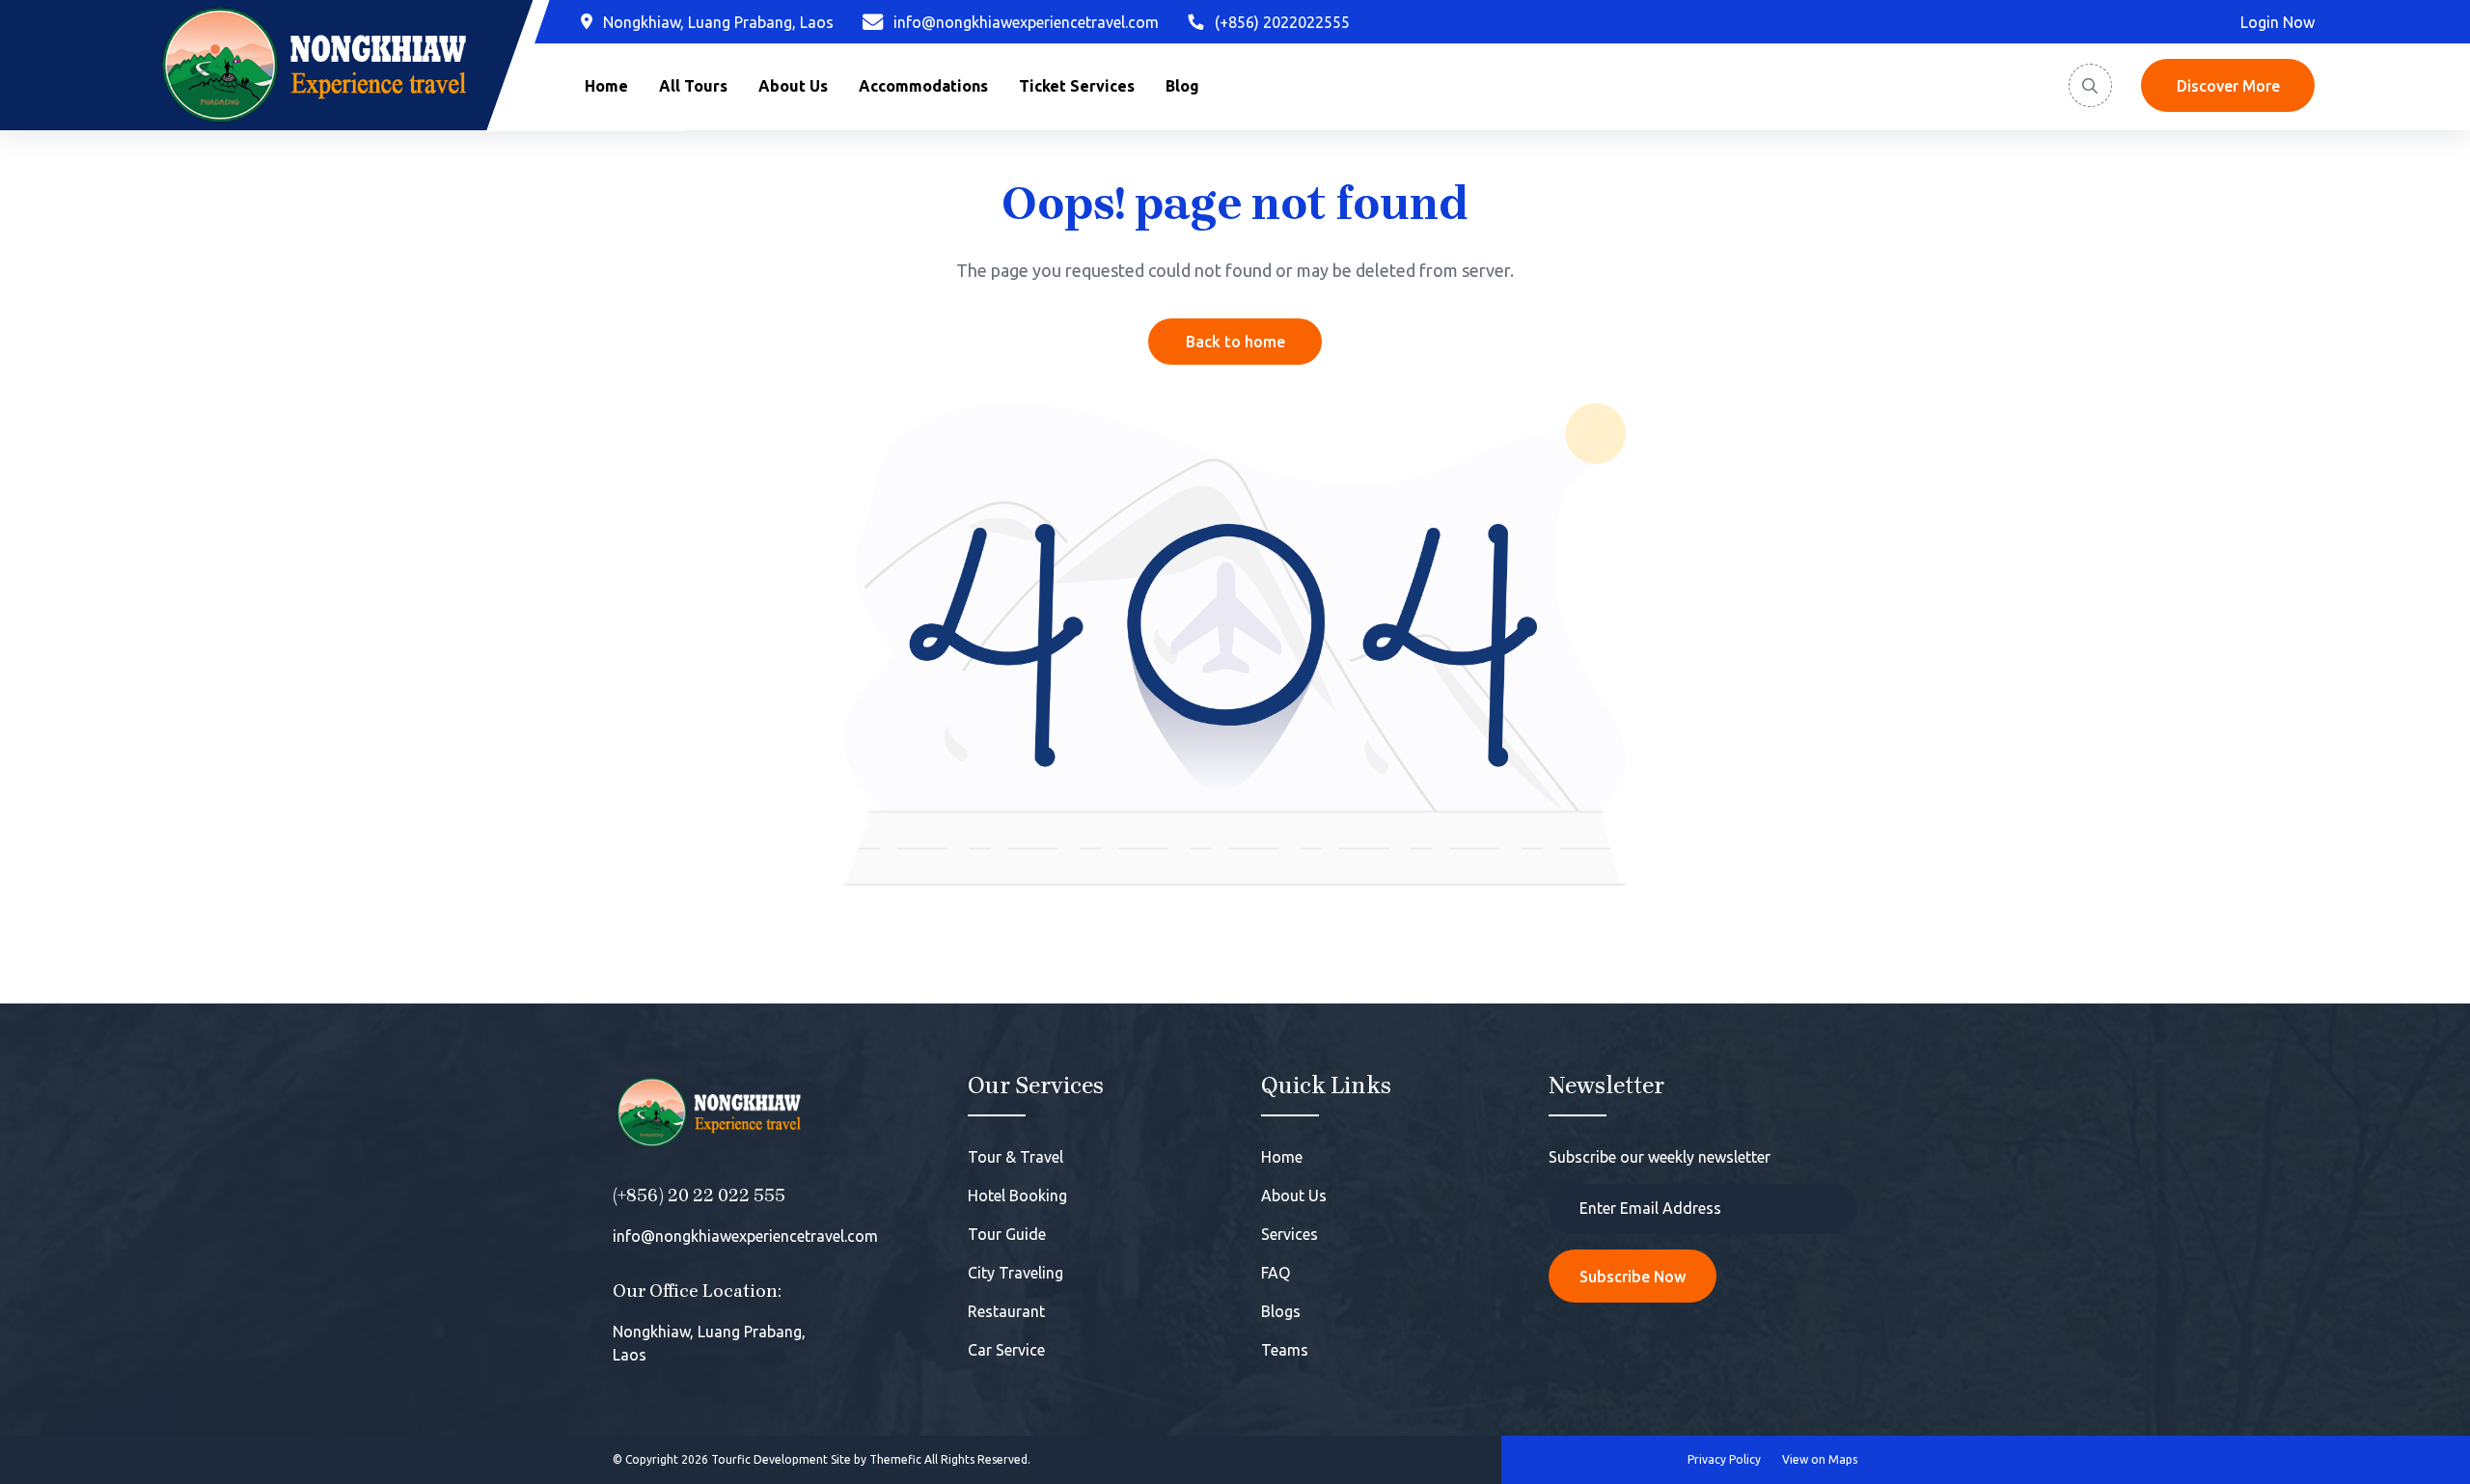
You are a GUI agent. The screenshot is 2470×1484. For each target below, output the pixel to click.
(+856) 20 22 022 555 (699, 1195)
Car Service (1006, 1350)
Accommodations (923, 86)
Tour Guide (1007, 1234)
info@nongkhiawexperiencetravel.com (745, 1236)
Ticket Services (1077, 86)
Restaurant (1006, 1311)
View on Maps (1820, 1459)
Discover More (2228, 86)
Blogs (1281, 1311)
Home (606, 86)
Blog (1182, 86)
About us (793, 86)
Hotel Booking (1017, 1195)
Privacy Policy (1724, 1459)
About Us (1294, 1195)
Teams (1285, 1350)
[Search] (2090, 85)
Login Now (2278, 22)
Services (1290, 1234)
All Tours (693, 86)
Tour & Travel (1015, 1157)
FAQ (1276, 1273)
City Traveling (1015, 1273)
